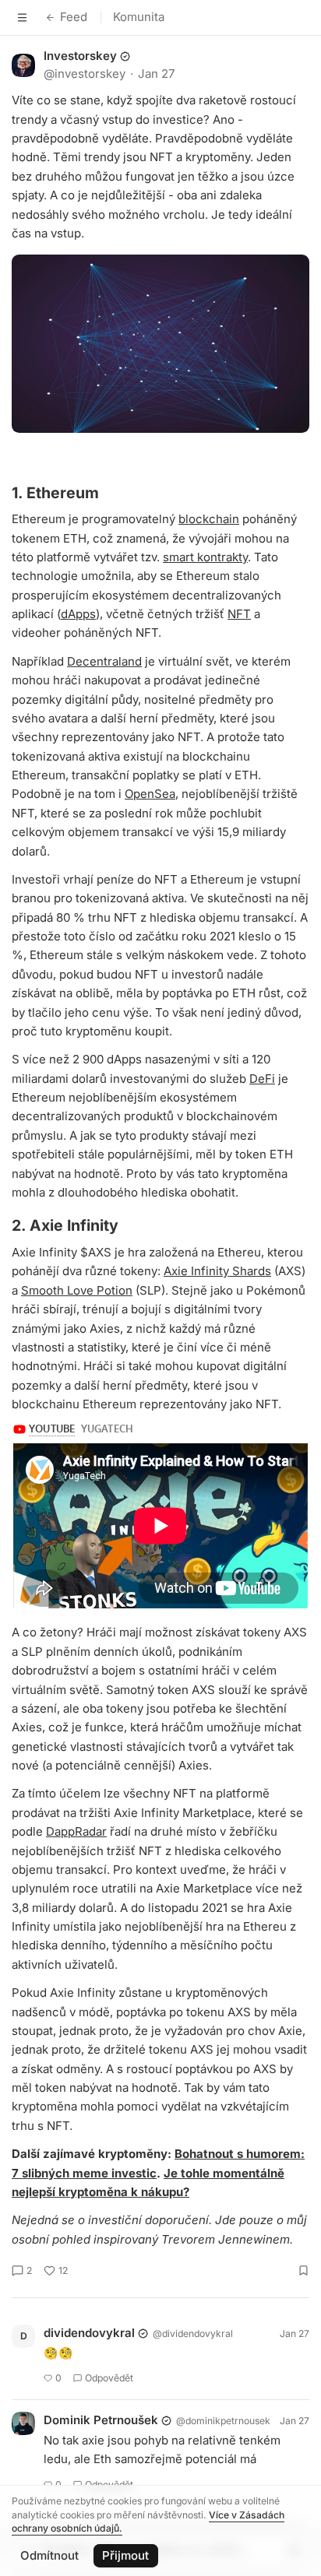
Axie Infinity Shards (217, 1271)
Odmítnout (49, 2555)
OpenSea (150, 794)
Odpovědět (109, 2378)
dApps (78, 614)
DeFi (262, 1079)
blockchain (209, 519)
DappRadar (76, 1831)
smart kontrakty (205, 557)
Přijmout (125, 2555)
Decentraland (104, 661)
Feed (74, 17)
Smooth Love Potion (77, 1290)
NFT (239, 614)
